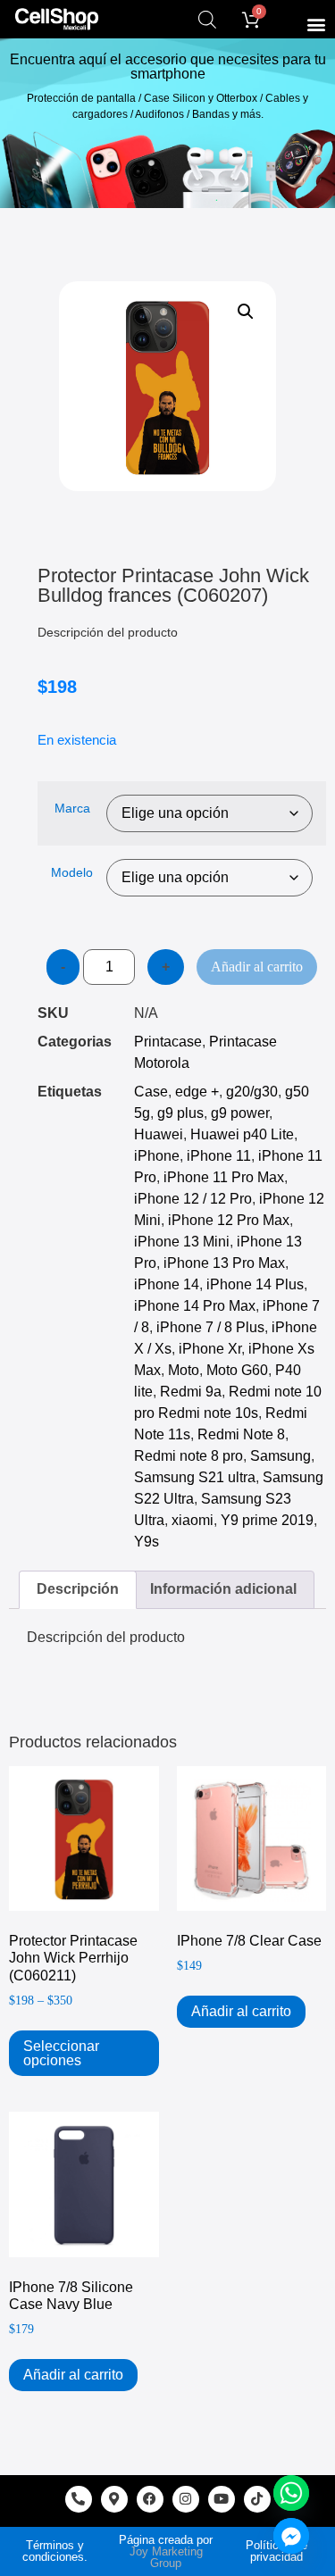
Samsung (281, 1456)
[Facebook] (150, 2499)
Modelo (72, 872)
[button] (316, 24)
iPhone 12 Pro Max (229, 1220)
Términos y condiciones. (55, 2551)
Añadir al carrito (257, 967)
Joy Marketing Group (166, 2557)
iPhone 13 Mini (182, 1242)
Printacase (168, 1042)
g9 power (240, 1113)
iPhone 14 (167, 1284)
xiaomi (193, 1520)
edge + (197, 1092)
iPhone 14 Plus (255, 1284)
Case (151, 1092)
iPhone (157, 1156)
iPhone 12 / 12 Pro (193, 1199)
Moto (184, 1370)
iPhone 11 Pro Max (224, 1177)
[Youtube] (222, 2499)
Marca (72, 808)
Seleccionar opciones (61, 2053)
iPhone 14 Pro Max (195, 1306)
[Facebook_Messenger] (291, 2536)
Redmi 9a (191, 1392)
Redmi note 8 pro (188, 1456)
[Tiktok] (257, 2499)
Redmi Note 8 (241, 1434)
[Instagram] (186, 2499)
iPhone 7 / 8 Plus (210, 1327)
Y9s (147, 1542)
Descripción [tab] (78, 1589)
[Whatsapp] (291, 2493)
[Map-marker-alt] (114, 2499)
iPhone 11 (219, 1156)
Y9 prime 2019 (267, 1520)
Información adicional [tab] (223, 1589)
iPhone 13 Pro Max (224, 1263)
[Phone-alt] (79, 2499)
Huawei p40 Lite (242, 1134)
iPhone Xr (210, 1349)
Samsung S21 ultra (195, 1477)
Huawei (159, 1134)
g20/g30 (252, 1092)
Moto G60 (237, 1370)
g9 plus (180, 1113)
